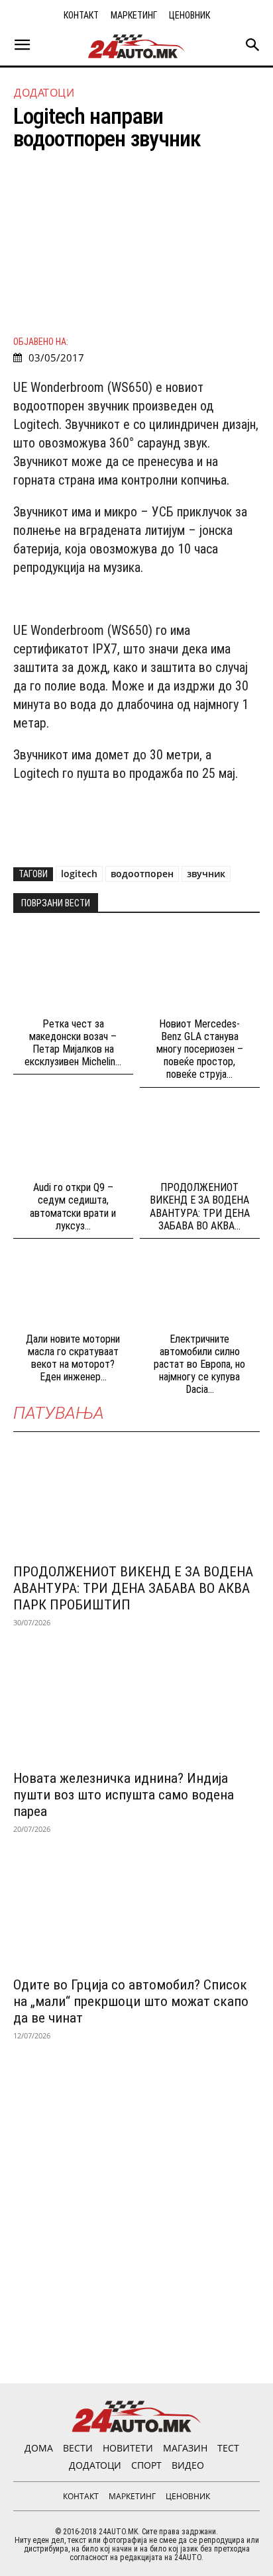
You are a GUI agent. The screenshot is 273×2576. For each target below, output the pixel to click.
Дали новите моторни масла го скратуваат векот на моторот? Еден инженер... (73, 1358)
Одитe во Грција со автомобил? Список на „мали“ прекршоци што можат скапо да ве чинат (131, 2001)
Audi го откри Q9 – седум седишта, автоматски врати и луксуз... (73, 1207)
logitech (79, 874)
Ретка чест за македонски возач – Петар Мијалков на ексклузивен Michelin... (73, 1043)
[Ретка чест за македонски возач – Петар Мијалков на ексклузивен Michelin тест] (73, 972)
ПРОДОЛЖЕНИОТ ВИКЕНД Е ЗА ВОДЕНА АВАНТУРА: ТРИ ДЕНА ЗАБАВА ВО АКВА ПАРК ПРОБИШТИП (133, 1588)
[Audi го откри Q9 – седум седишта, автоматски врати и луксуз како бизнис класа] (73, 1136)
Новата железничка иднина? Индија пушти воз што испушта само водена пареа (124, 1795)
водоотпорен (142, 874)
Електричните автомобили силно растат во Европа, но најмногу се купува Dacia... (199, 1364)
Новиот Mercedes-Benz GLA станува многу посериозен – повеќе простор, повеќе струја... (200, 1049)
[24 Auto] (136, 46)
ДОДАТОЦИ (44, 93)
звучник (206, 874)
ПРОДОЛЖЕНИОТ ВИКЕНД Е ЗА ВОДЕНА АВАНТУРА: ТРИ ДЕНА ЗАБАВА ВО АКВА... (200, 1207)
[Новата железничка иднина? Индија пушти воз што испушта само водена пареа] (136, 1700)
